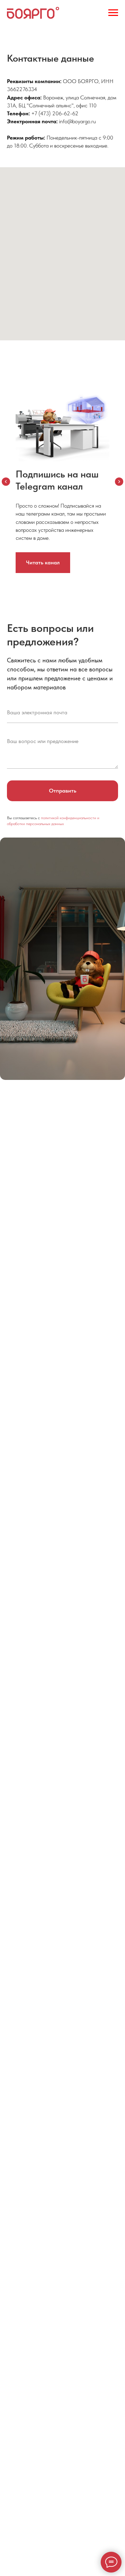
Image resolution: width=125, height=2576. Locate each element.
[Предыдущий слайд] (6, 482)
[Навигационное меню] (113, 13)
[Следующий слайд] (119, 482)
